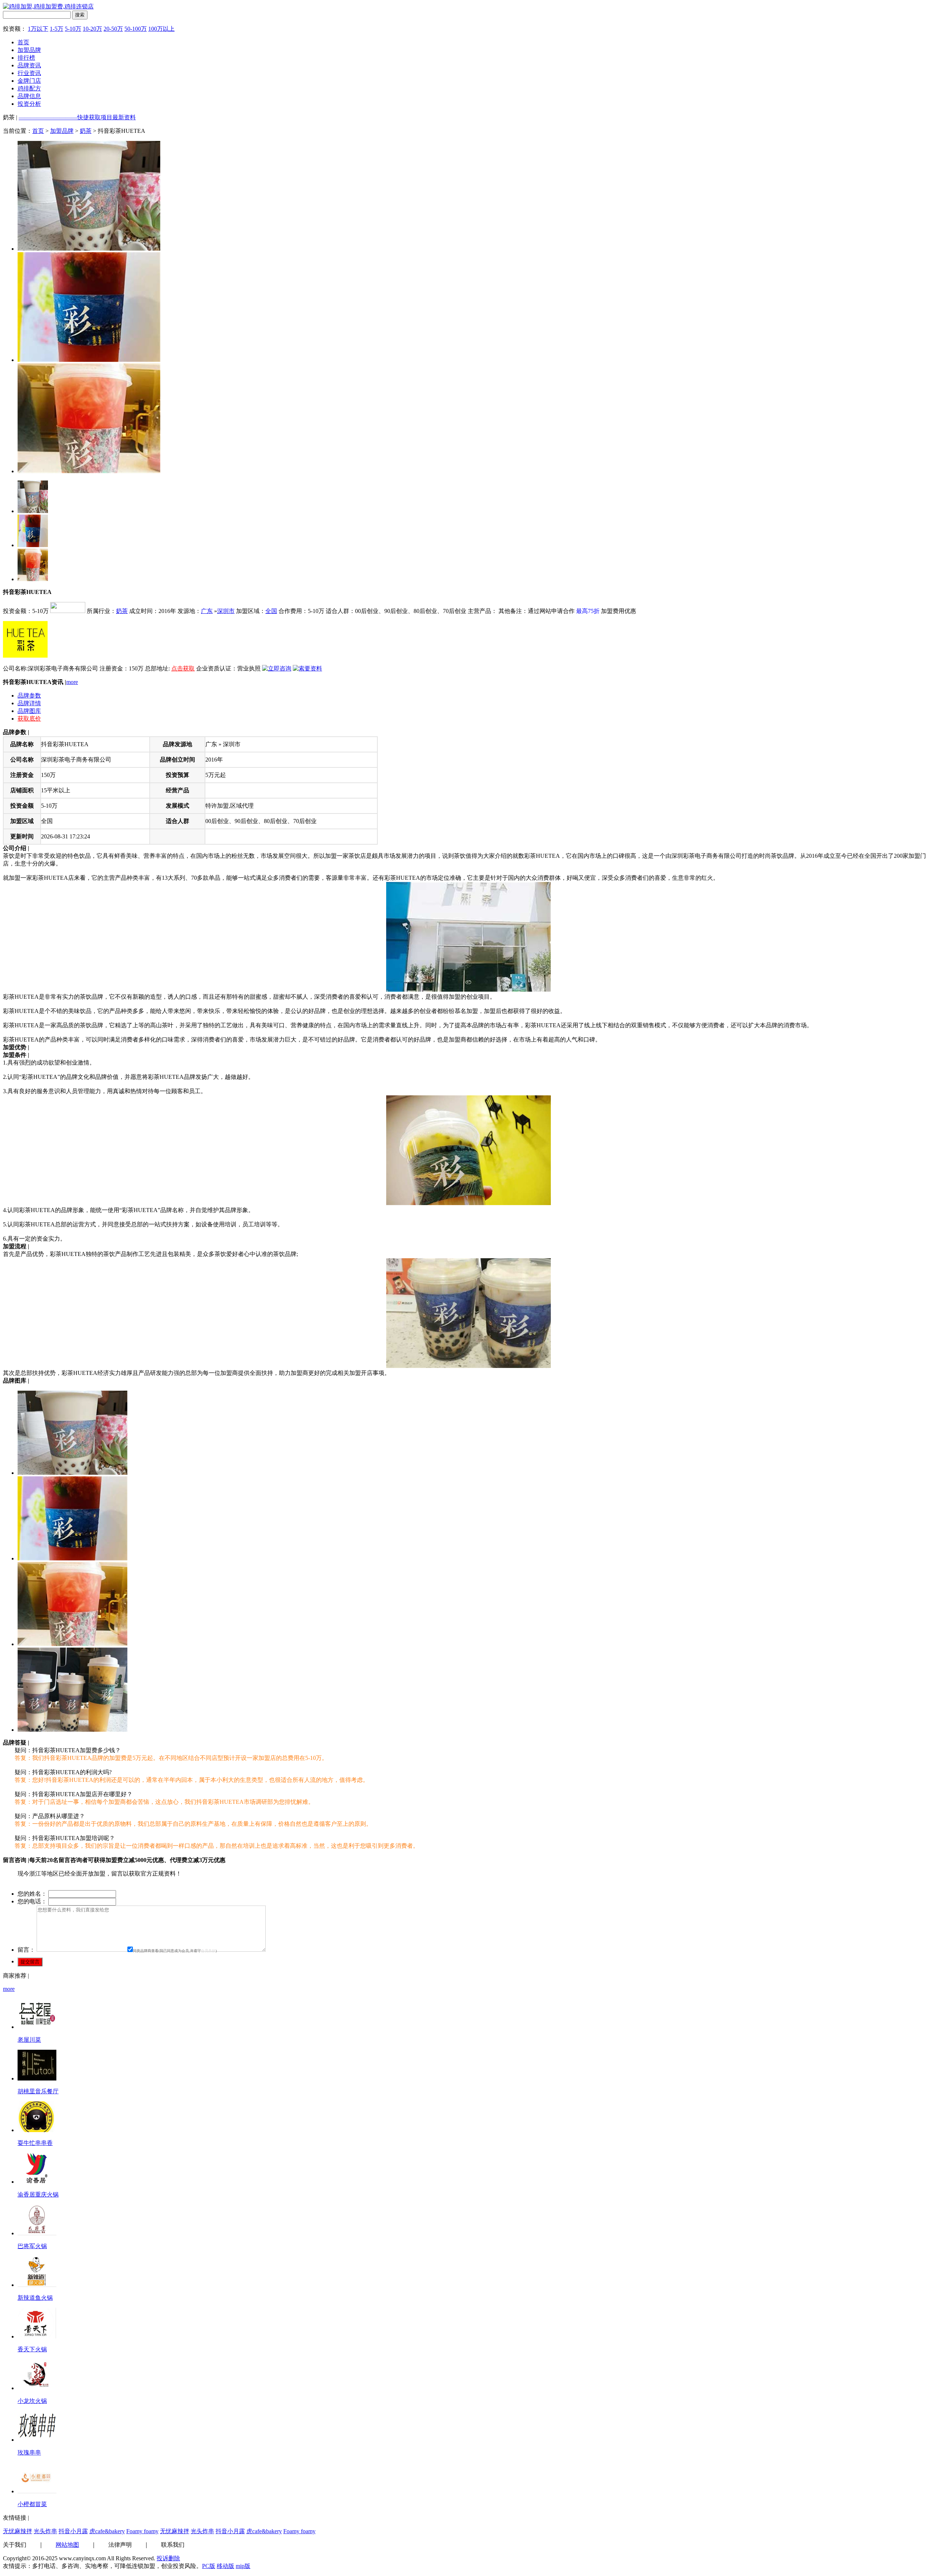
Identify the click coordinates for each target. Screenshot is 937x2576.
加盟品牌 (29, 50)
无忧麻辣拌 (18, 2531)
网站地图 (67, 2545)
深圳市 (226, 611)
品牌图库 (29, 711)
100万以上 (161, 29)
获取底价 (29, 719)
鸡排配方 (29, 88)
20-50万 (113, 29)
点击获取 (183, 668)
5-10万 (73, 29)
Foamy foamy (142, 2531)
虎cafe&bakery (107, 2531)
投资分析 (29, 104)
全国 (271, 611)
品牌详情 (29, 703)
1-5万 (57, 29)
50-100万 (136, 29)
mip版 (243, 2566)
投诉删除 (168, 2558)
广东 (207, 611)
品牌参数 (29, 696)
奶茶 (86, 131)
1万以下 (38, 29)
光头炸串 (45, 2531)
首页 (23, 42)
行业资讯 (29, 73)
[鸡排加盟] (48, 6)
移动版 (225, 2566)
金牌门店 (29, 81)
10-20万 (92, 29)
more (72, 682)
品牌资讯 (29, 65)
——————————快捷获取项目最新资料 (77, 117)
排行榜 (26, 58)
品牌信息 (29, 96)
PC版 (209, 2566)
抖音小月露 (73, 2531)
